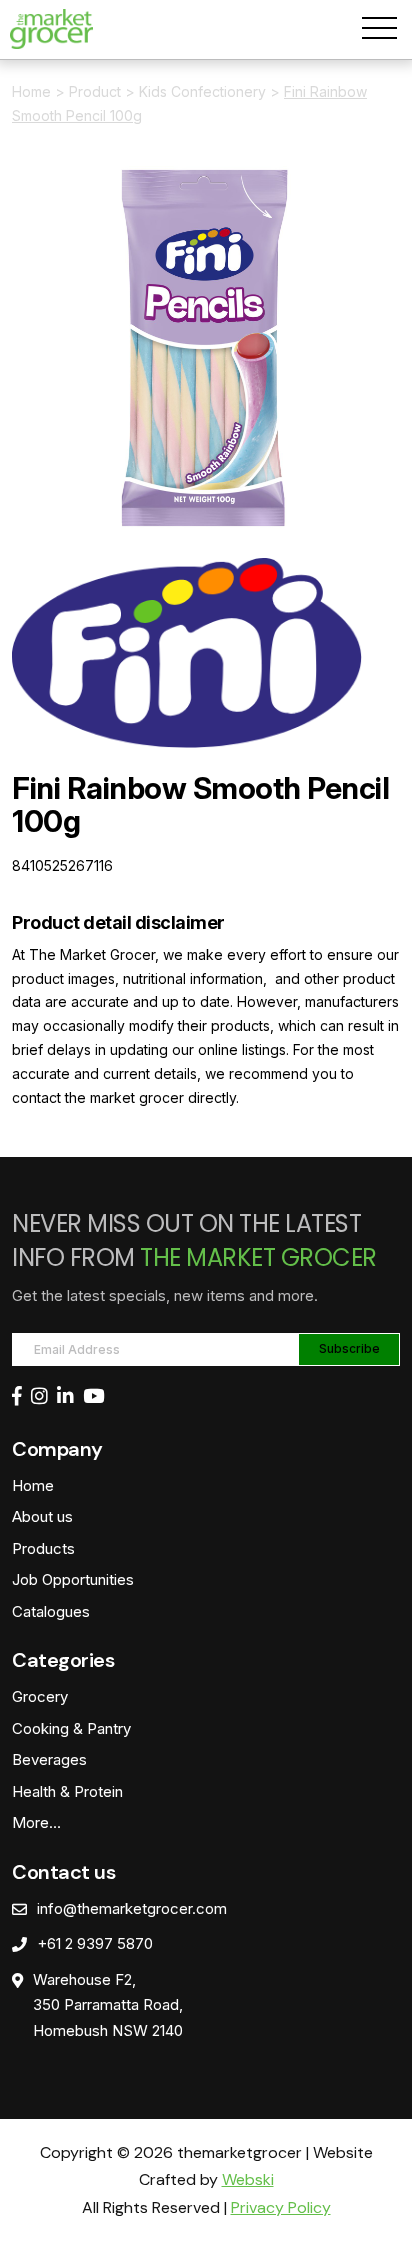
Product (95, 91)
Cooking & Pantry (71, 1728)
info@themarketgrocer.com (132, 1908)
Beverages (49, 1759)
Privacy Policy (281, 2207)
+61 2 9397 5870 (95, 1943)
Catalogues (51, 1611)
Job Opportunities (73, 1579)
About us (42, 1516)
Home (31, 91)
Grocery (40, 1696)
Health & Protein (67, 1791)
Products (43, 1548)
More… (36, 1822)
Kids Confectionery (202, 91)
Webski (248, 2179)
